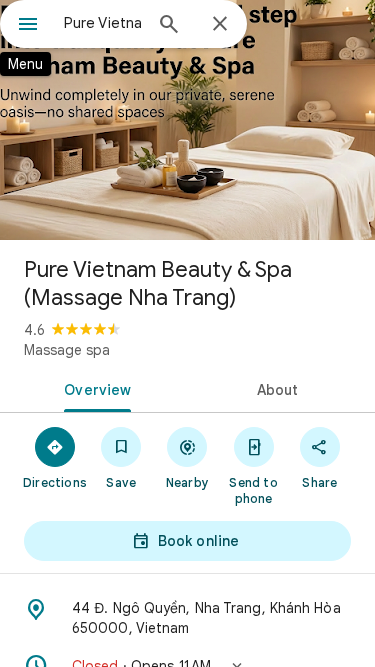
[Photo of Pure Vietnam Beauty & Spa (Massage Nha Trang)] (187, 120)
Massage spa (67, 350)
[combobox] (102, 23)
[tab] (94, 388)
